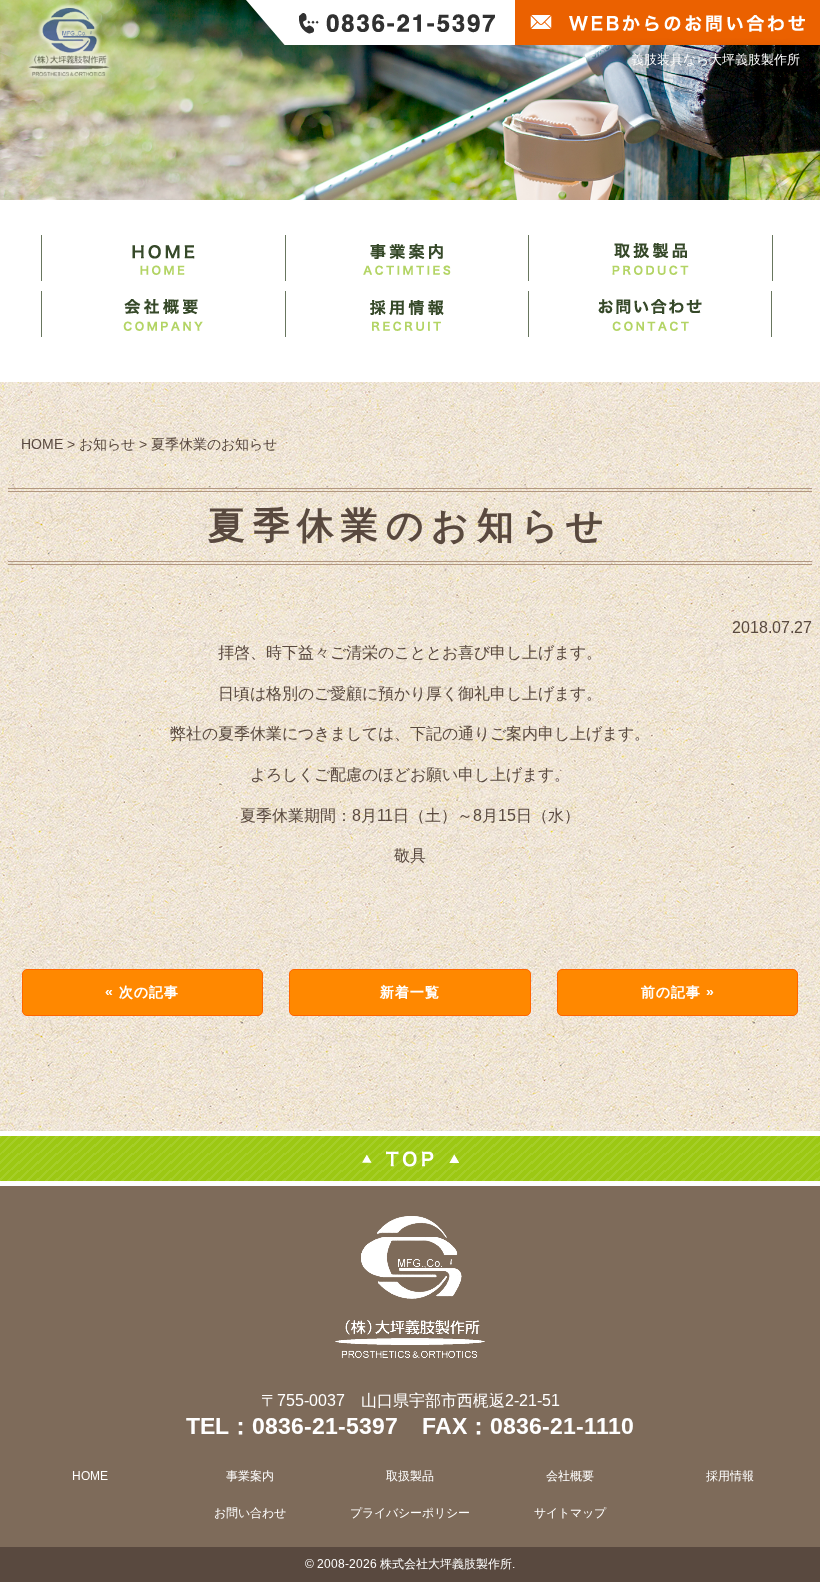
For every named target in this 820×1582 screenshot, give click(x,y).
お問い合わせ (250, 1513)
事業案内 (250, 1476)
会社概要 (570, 1476)
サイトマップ (570, 1513)
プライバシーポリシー (410, 1513)
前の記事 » (678, 992)
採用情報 (730, 1476)
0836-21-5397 (325, 1426)
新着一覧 (410, 992)
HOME (90, 1476)
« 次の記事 (142, 992)
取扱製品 (410, 1476)
